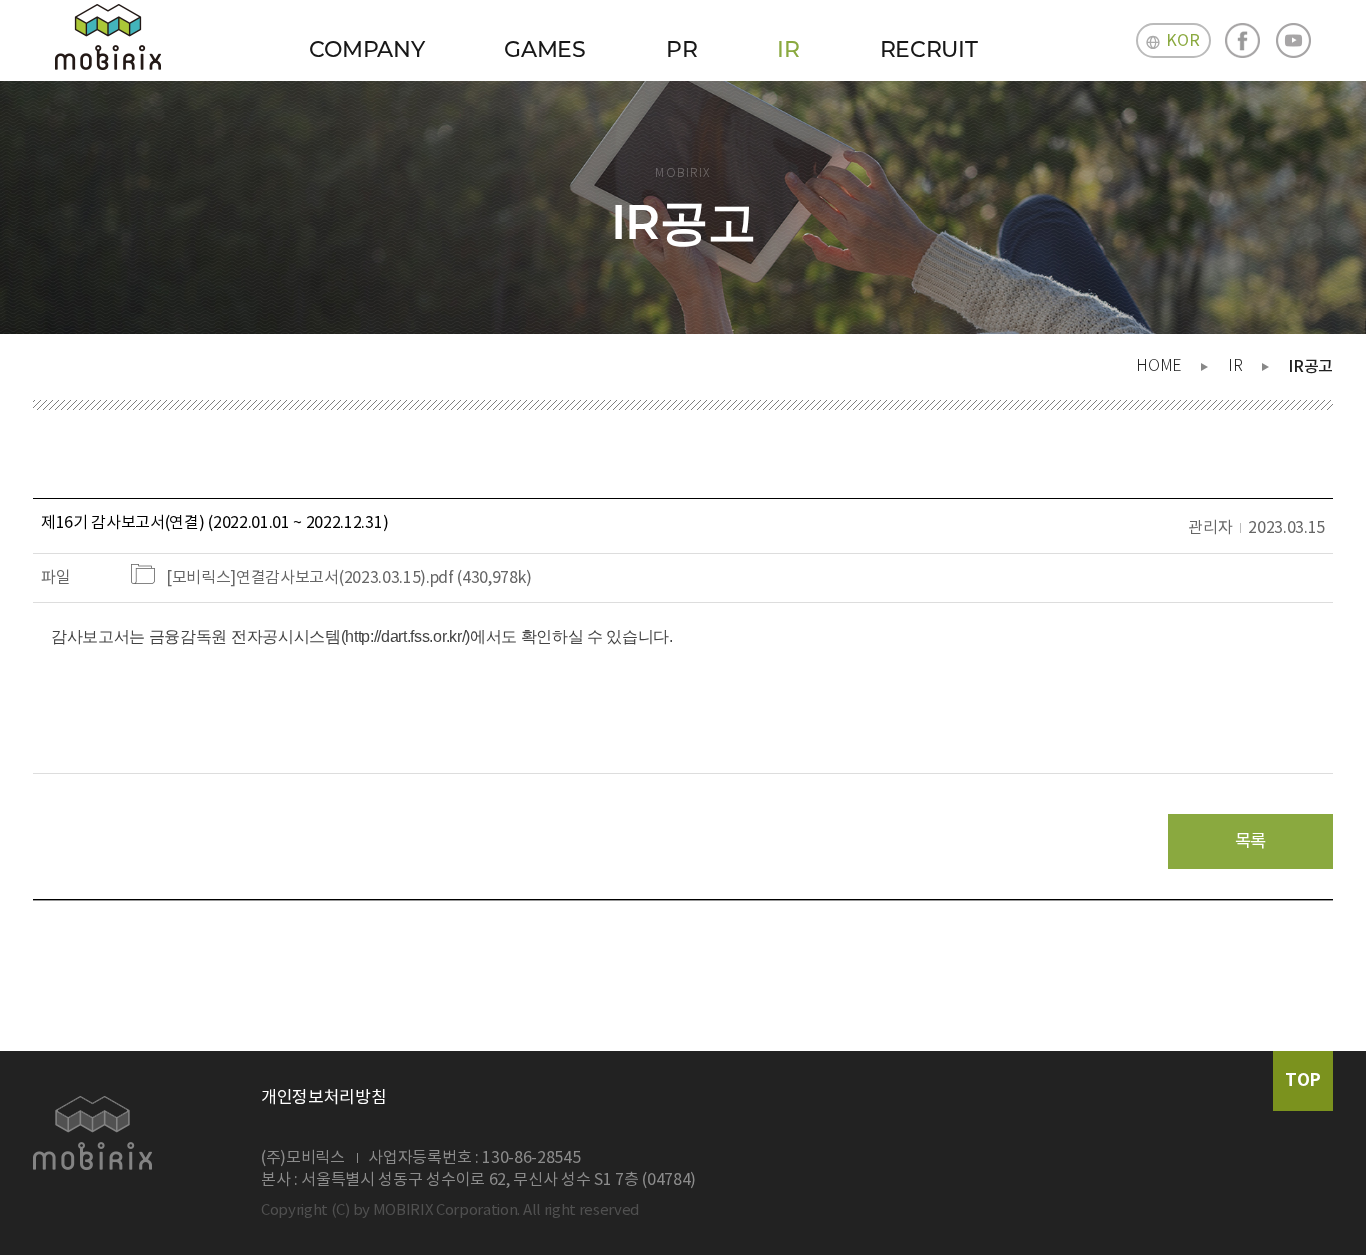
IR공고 (1310, 367)
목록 (1250, 842)
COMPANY (367, 49)
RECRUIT (929, 49)
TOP (1303, 1080)
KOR (1182, 41)
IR (788, 49)
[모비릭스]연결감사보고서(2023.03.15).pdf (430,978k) (348, 578)
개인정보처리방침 (323, 1098)
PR (681, 49)
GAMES (544, 49)
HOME (1159, 366)
